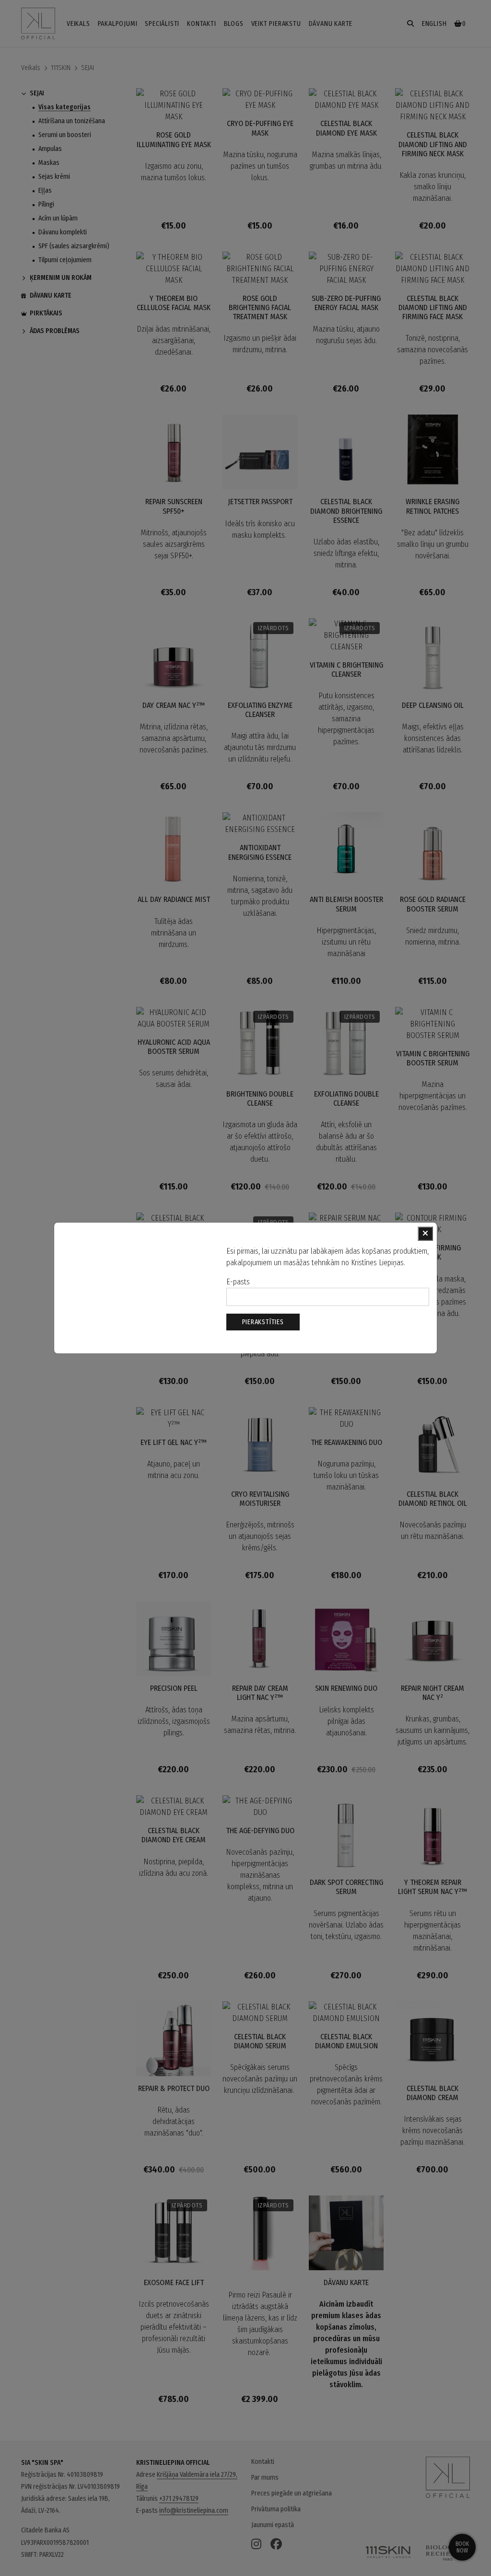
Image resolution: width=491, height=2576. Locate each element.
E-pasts (238, 1282)
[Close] (425, 1234)
